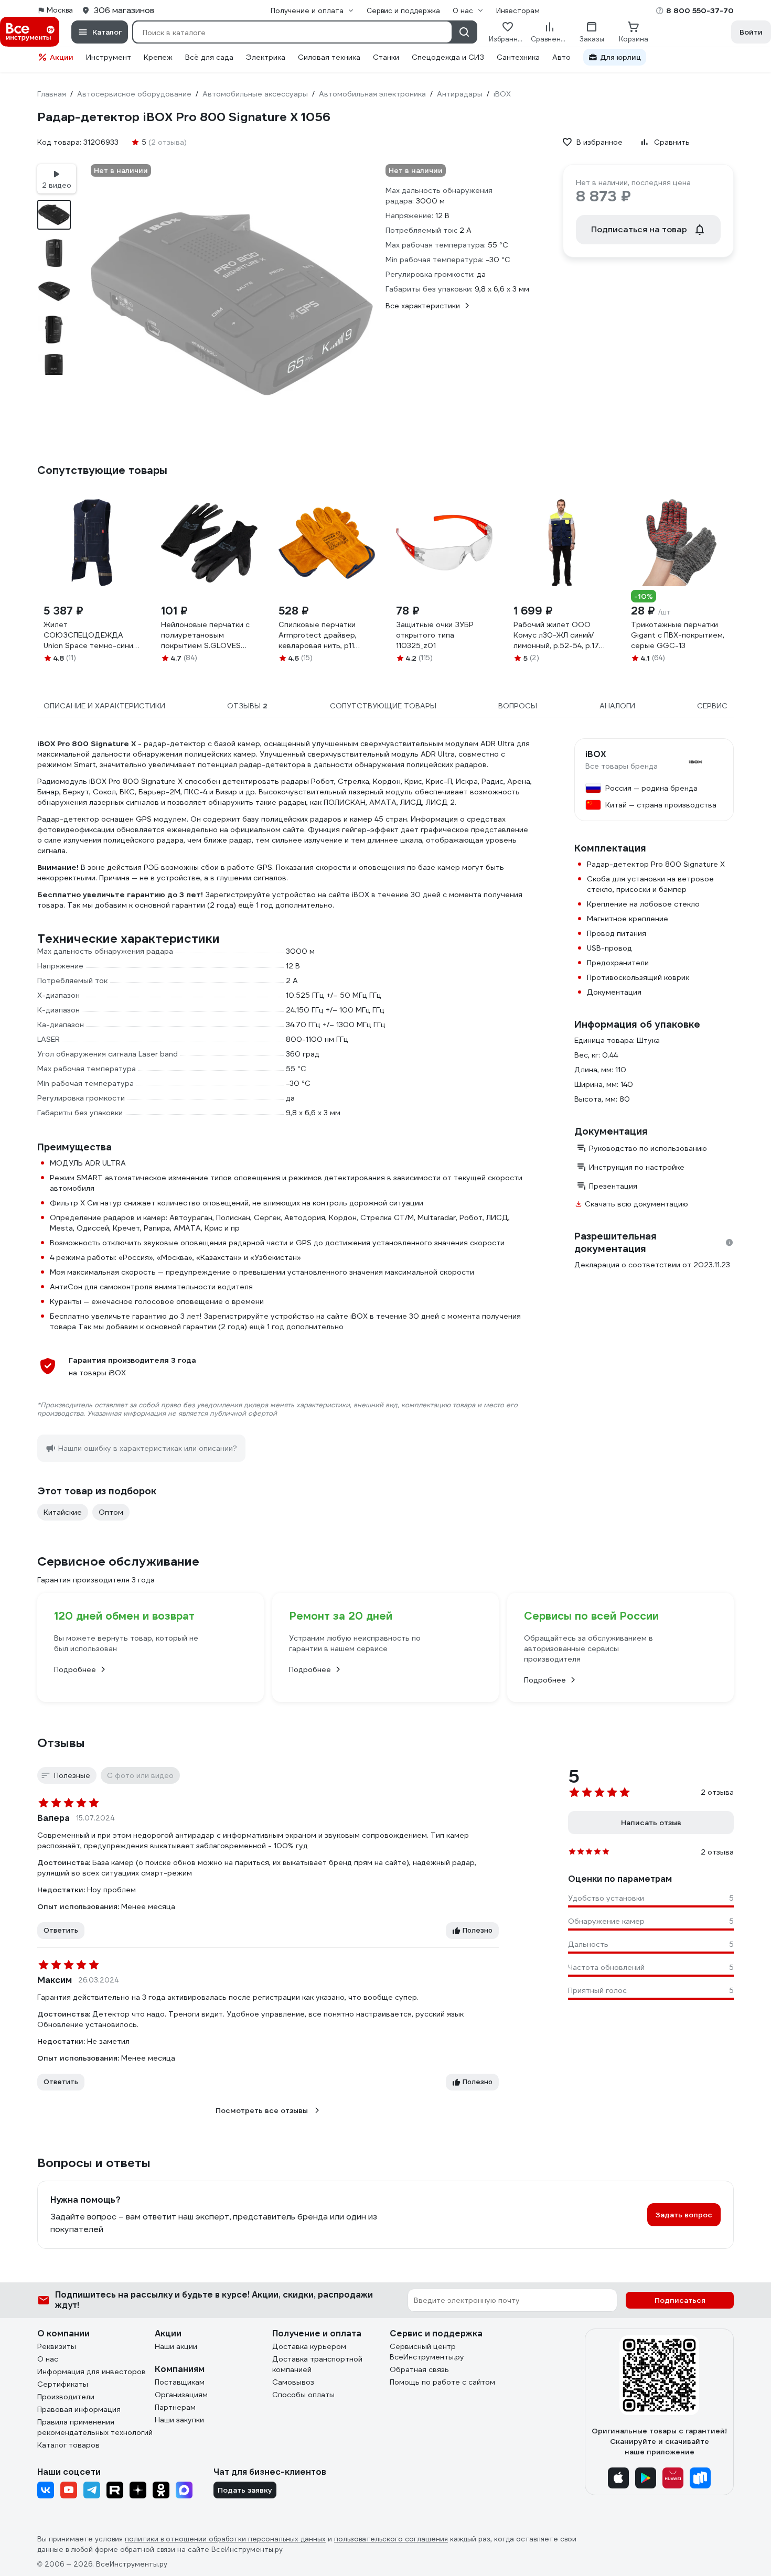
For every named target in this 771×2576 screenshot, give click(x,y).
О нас (48, 2359)
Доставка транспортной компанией (317, 2364)
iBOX (596, 755)
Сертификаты (63, 2384)
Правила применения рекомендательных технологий (95, 2427)
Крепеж (158, 57)
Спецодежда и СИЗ (448, 57)
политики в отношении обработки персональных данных (225, 2539)
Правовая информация (79, 2409)
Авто (561, 57)
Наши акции (176, 2346)
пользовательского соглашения (391, 2539)
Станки (386, 57)
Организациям (181, 2395)
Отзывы (61, 1743)
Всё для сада (209, 57)
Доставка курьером (309, 2346)
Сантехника (518, 57)
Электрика (266, 57)
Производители (66, 2397)
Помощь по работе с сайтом (442, 2382)
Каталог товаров (68, 2445)
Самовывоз (293, 2382)
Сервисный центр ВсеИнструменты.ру (427, 2352)
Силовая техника (329, 57)
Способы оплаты (303, 2395)
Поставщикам (180, 2382)
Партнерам (175, 2407)
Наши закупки (179, 2420)
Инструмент (109, 57)
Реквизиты (57, 2346)
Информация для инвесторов (92, 2372)
